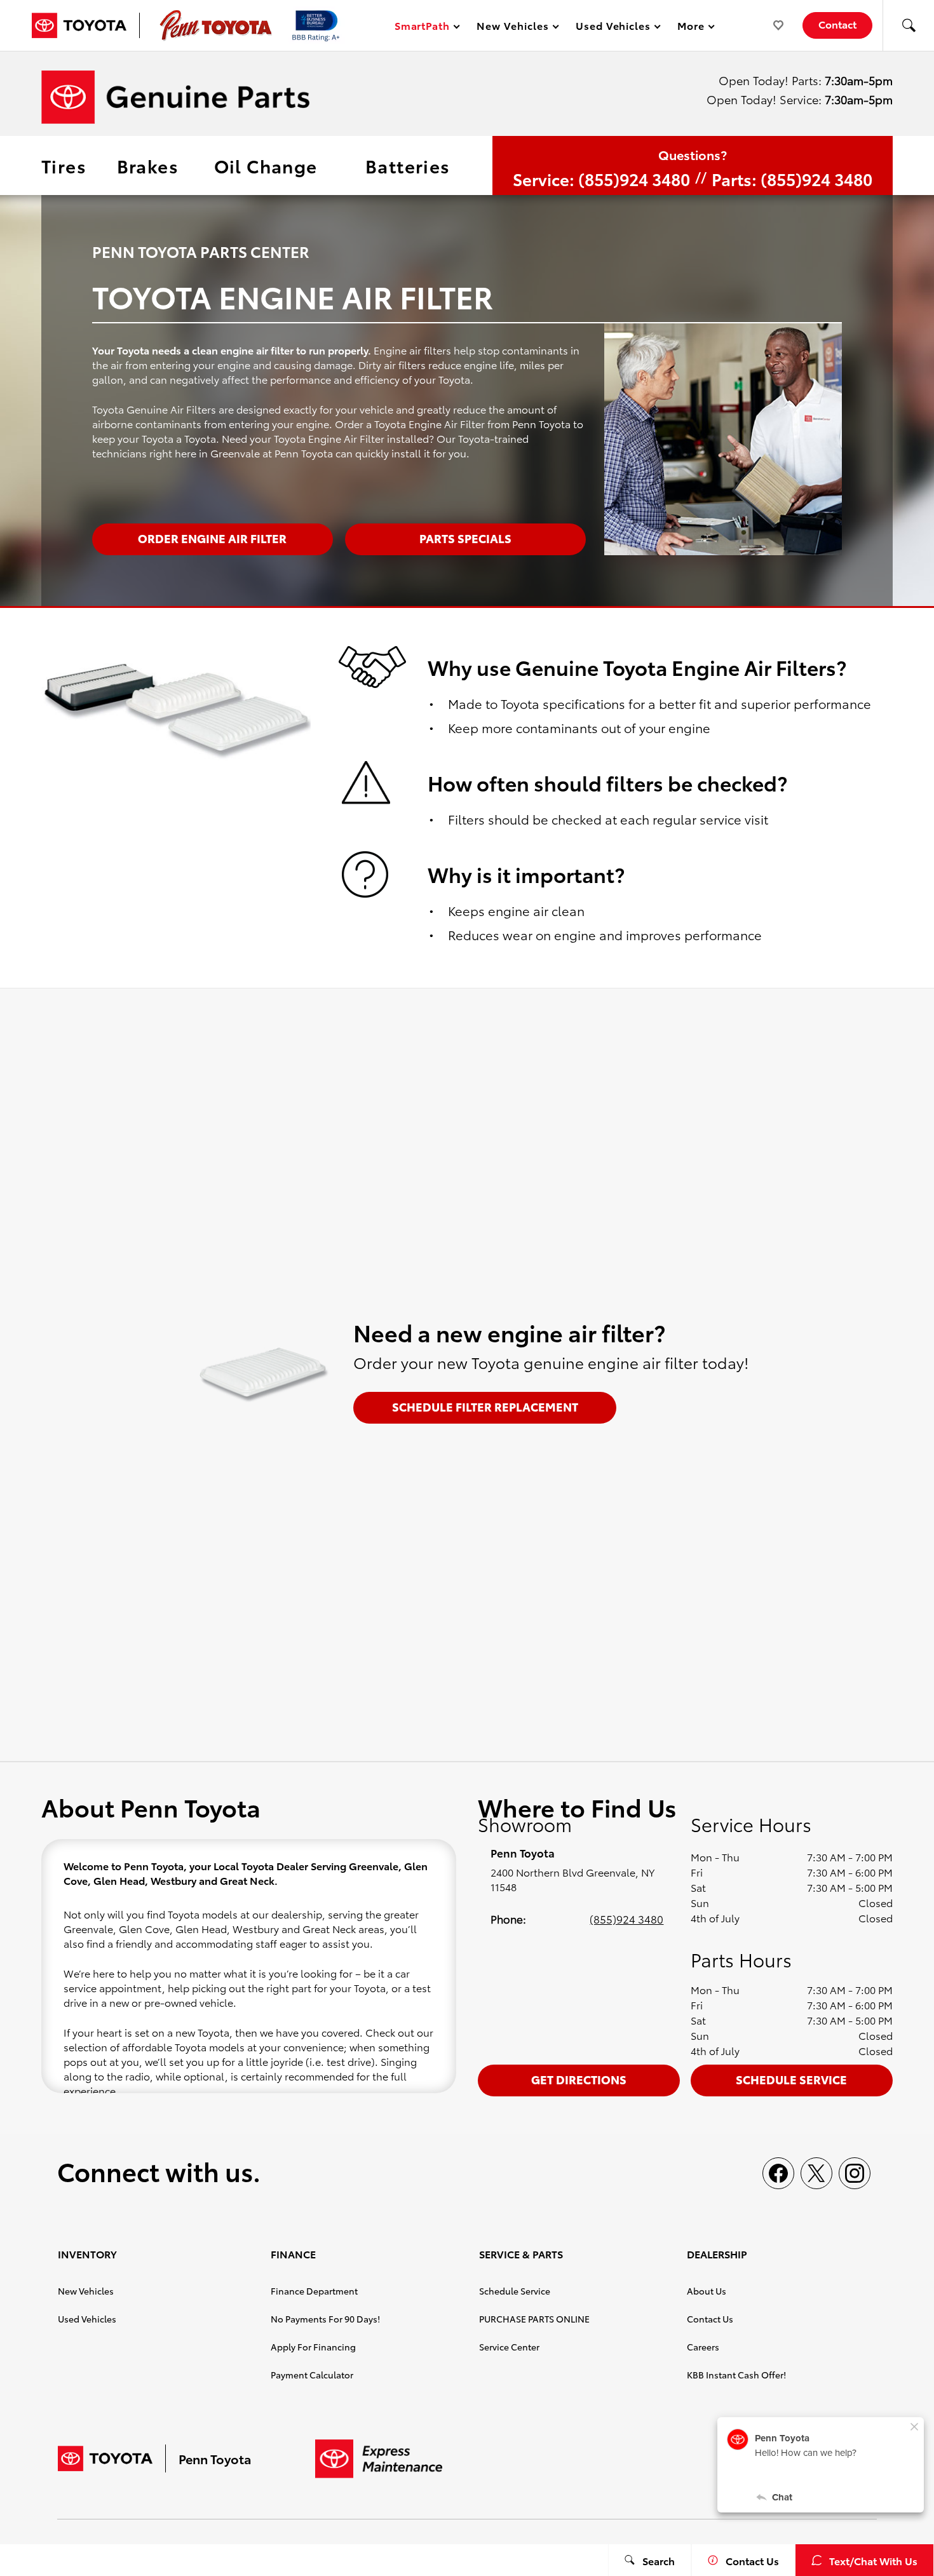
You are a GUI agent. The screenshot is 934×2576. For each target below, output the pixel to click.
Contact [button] (837, 24)
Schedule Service (791, 2079)
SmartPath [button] (422, 28)
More (691, 28)
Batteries (408, 165)
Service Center (509, 2347)
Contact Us (710, 2319)
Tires (64, 165)
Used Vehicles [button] (613, 28)
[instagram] (855, 2173)
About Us (707, 2291)
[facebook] (778, 2173)
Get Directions (579, 2079)
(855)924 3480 (626, 1919)
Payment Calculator (312, 2375)
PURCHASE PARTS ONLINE (534, 2319)
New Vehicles (86, 2291)
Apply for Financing (313, 2347)
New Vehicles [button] (512, 28)
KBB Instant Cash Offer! (736, 2375)
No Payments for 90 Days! (325, 2319)
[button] (909, 25)
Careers (703, 2347)
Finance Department (314, 2291)
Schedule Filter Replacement (485, 1406)
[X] (816, 2173)
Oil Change (266, 165)
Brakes (148, 165)
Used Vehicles (87, 2319)
